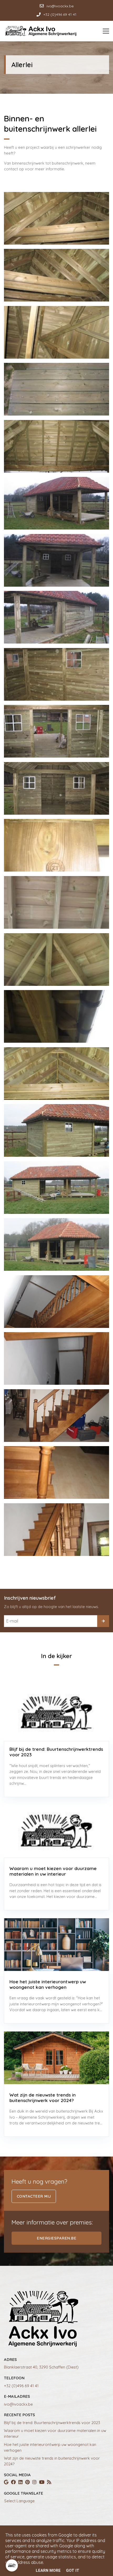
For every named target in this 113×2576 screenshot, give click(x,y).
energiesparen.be (56, 2238)
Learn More (48, 2570)
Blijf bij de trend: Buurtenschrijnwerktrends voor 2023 (52, 2423)
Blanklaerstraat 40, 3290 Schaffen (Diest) (41, 2367)
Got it (73, 2570)
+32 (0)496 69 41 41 (21, 2386)
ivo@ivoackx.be (18, 2404)
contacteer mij (34, 2196)
